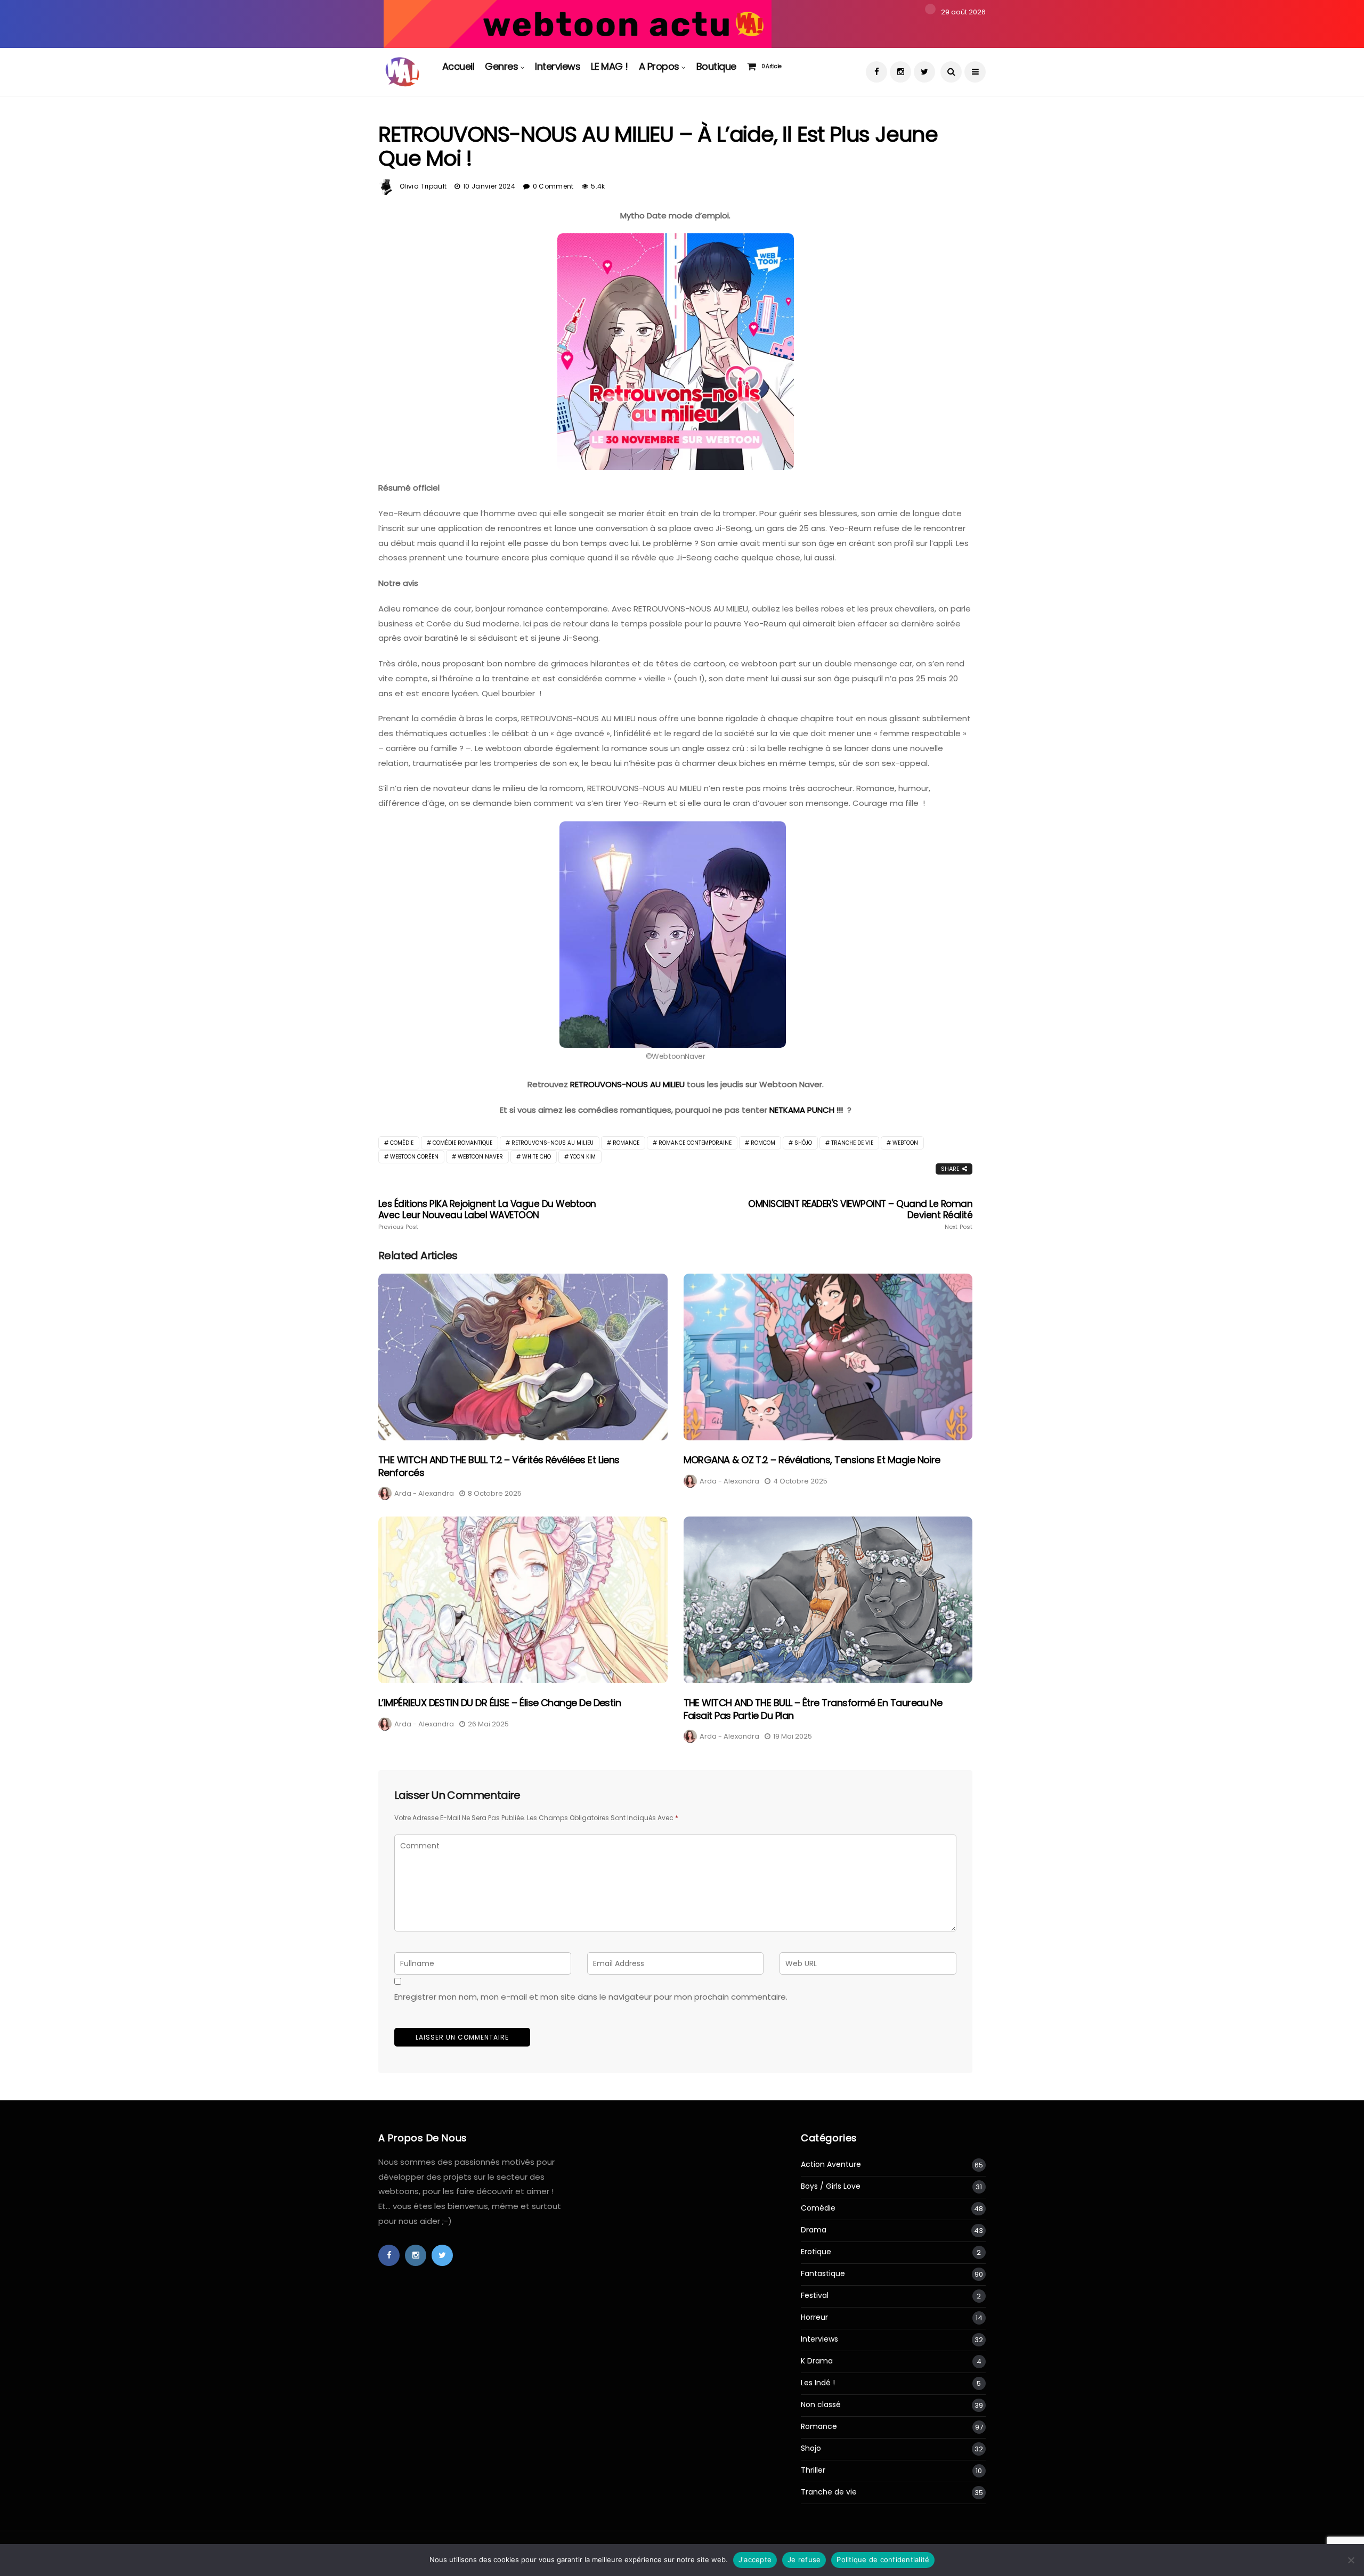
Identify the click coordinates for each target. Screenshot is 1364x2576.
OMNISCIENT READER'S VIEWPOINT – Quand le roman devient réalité (860, 1214)
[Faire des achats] (754, 67)
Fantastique (823, 2274)
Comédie (402, 1143)
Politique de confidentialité (883, 2559)
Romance (819, 2427)
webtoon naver (480, 1157)
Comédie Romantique (462, 1143)
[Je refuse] (1351, 2560)
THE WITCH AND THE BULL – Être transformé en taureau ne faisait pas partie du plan (813, 1709)
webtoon (905, 1143)
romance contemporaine (695, 1143)
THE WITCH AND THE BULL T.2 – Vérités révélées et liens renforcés (499, 1466)
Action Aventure (831, 2165)
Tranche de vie (829, 2492)
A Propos (659, 66)
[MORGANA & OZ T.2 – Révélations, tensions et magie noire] (828, 1357)
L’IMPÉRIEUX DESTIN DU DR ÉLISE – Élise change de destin (500, 1703)
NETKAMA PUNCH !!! (806, 1110)
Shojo (811, 2448)
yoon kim (583, 1157)
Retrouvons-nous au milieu (553, 1143)
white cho (537, 1157)
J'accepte (755, 2559)
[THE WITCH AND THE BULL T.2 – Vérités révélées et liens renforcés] (523, 1357)
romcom (763, 1143)
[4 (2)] (578, 23)
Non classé (821, 2405)
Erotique (816, 2252)
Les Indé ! (818, 2383)
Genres (501, 66)
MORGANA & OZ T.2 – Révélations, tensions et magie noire (812, 1460)
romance (626, 1143)
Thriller (813, 2470)
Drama (814, 2230)
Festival (815, 2296)
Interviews (558, 66)
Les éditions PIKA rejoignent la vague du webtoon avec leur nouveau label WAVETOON (487, 1214)
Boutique (716, 66)
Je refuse (804, 2559)
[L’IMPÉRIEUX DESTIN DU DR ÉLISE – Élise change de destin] (523, 1600)
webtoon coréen (414, 1157)
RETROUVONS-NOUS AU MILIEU (627, 1084)
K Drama (817, 2361)
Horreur (814, 2317)
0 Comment (553, 186)
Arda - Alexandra (424, 1493)
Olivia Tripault (423, 186)
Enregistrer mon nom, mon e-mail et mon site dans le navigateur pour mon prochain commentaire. (591, 1997)
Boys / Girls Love (831, 2186)
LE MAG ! (610, 66)
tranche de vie (852, 1143)
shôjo (803, 1143)
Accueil (458, 66)
